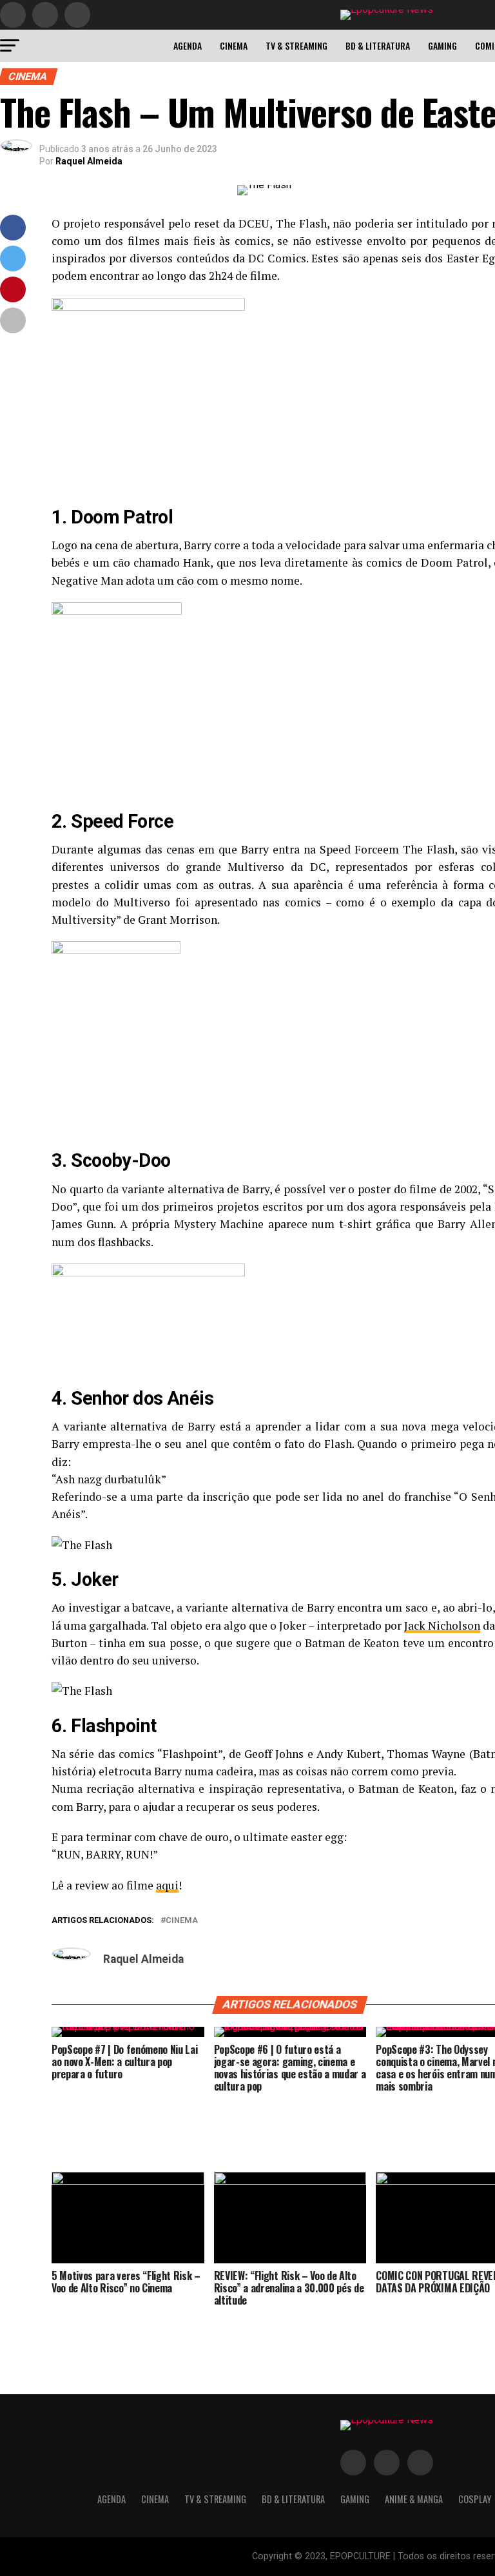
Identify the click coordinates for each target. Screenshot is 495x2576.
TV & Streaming (296, 45)
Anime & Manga (414, 2499)
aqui (167, 1885)
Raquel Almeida (89, 161)
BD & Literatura (378, 45)
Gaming (442, 45)
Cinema (234, 45)
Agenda (188, 45)
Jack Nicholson (442, 1625)
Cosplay (475, 2499)
